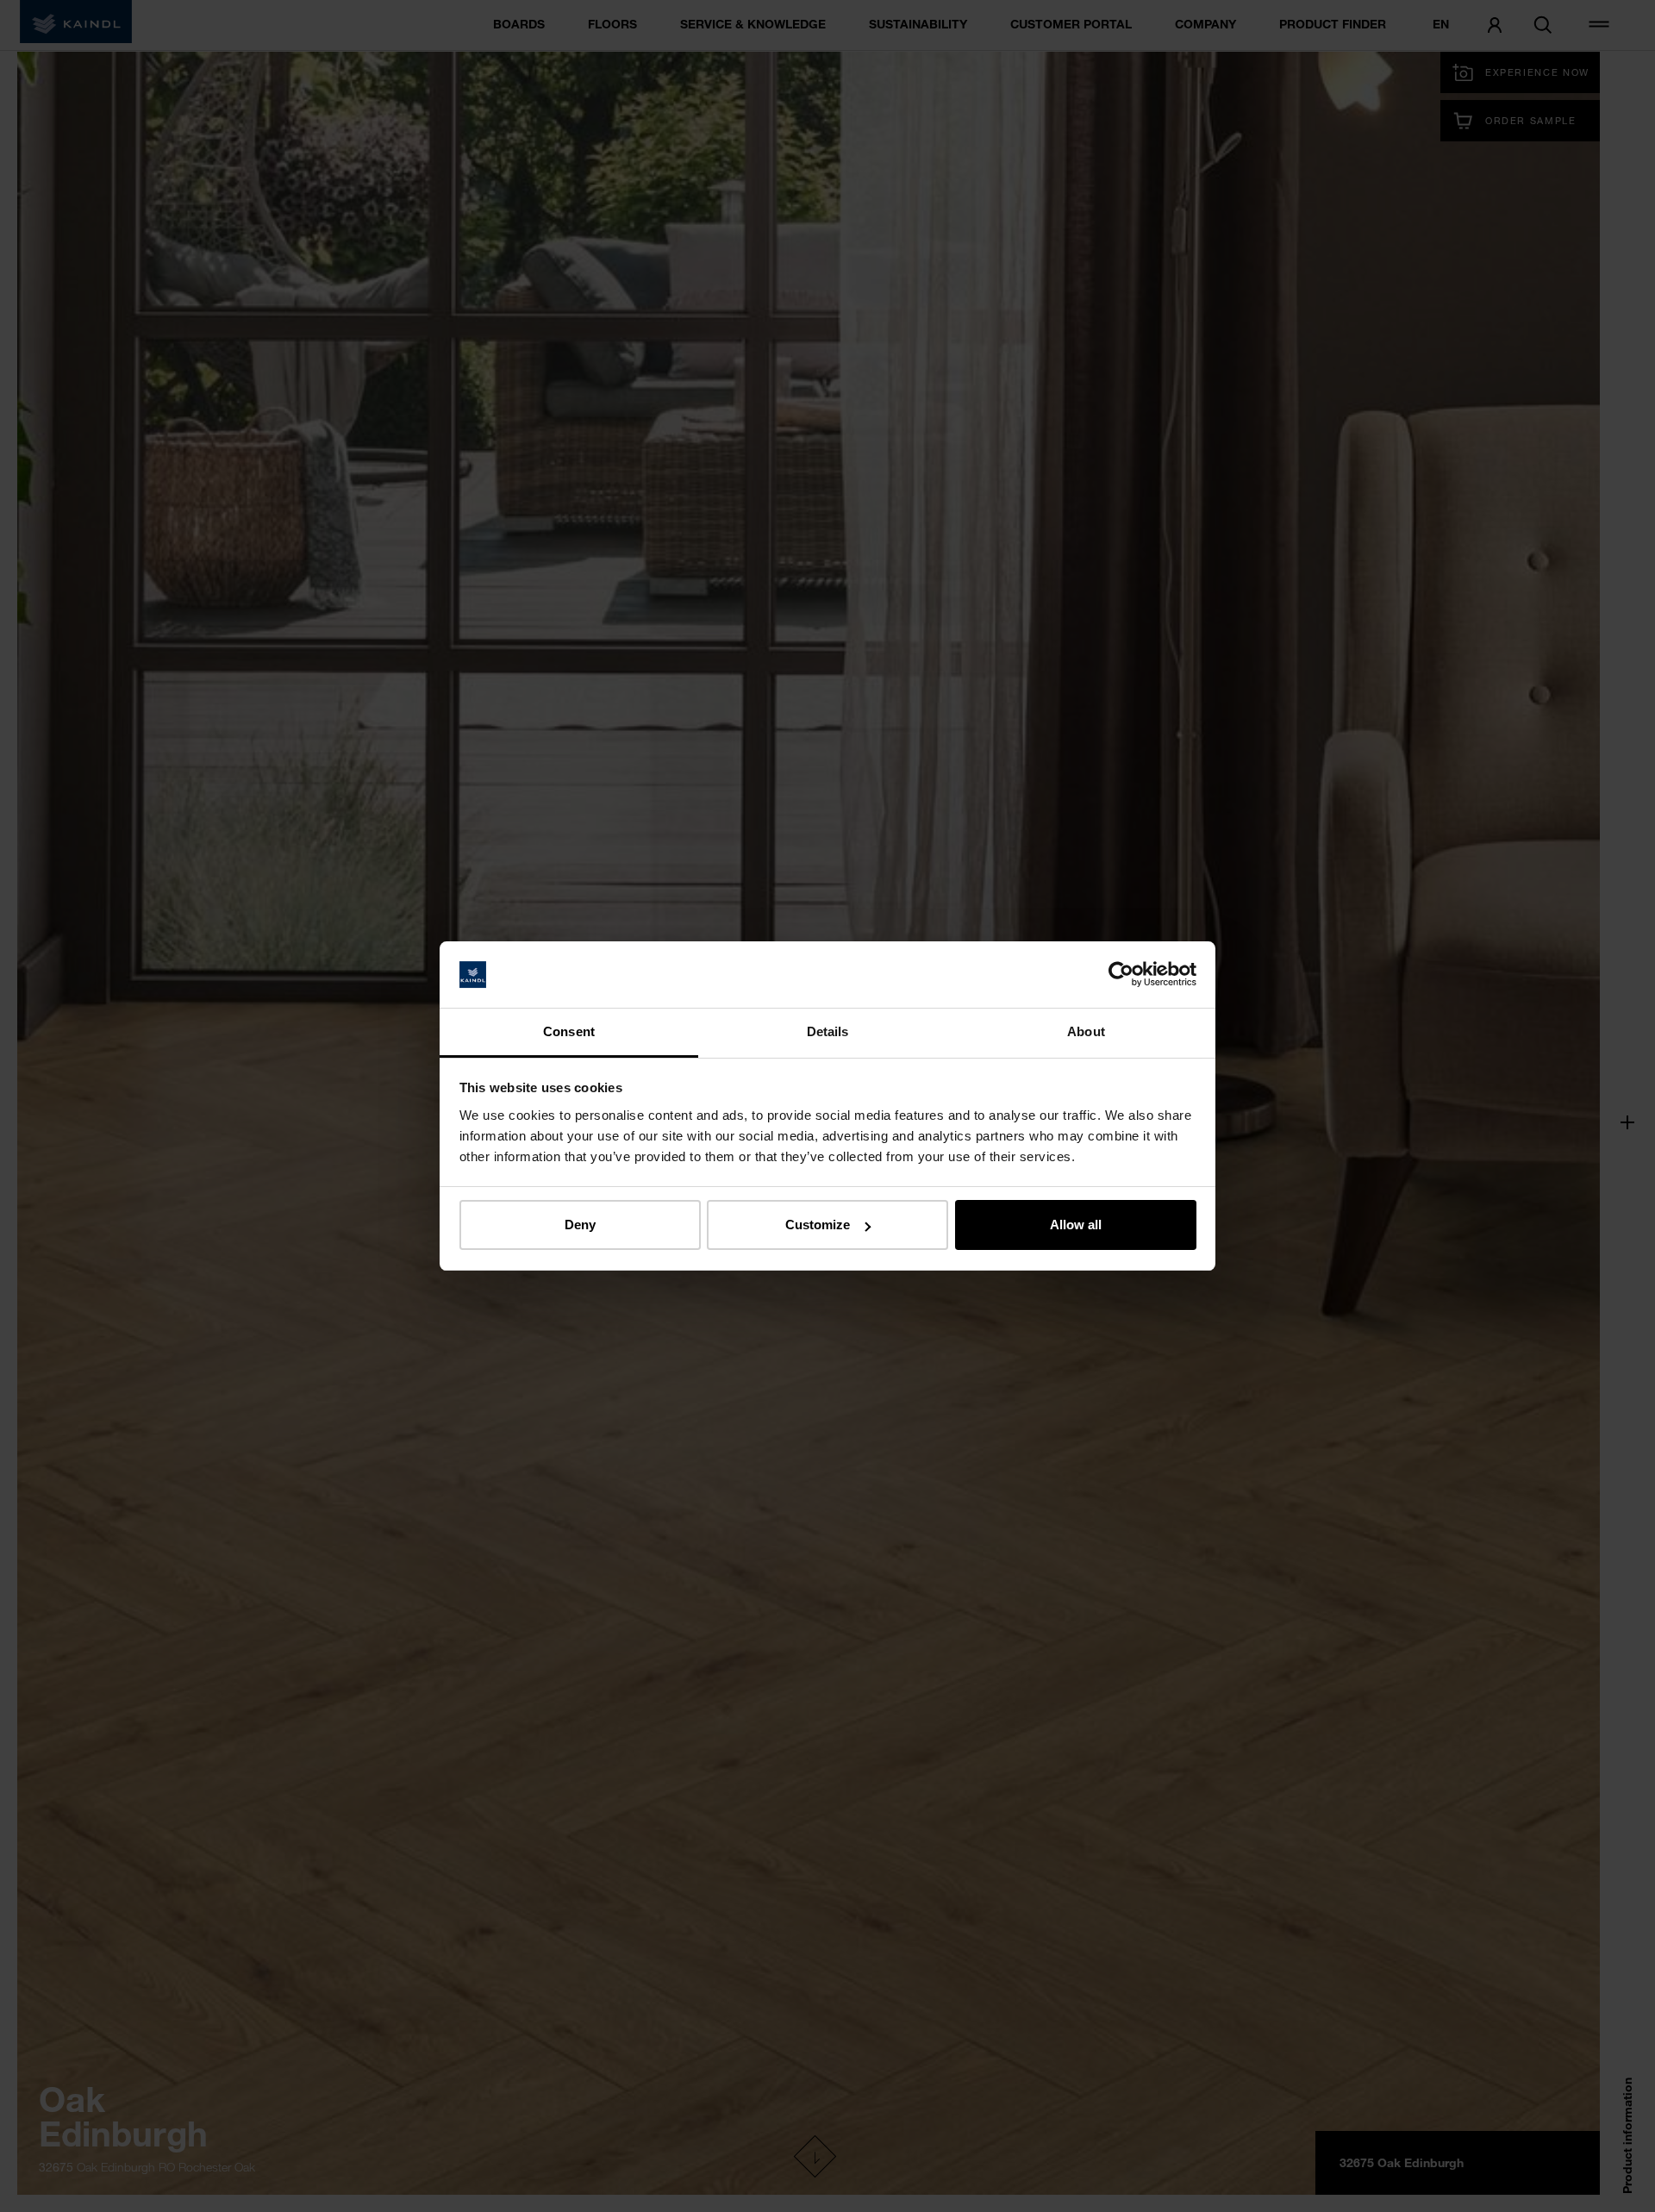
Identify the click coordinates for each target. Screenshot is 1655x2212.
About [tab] (1086, 1031)
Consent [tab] (569, 1031)
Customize (818, 1225)
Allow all (1076, 1225)
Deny (580, 1225)
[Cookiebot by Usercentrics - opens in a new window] (1121, 975)
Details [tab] (828, 1031)
